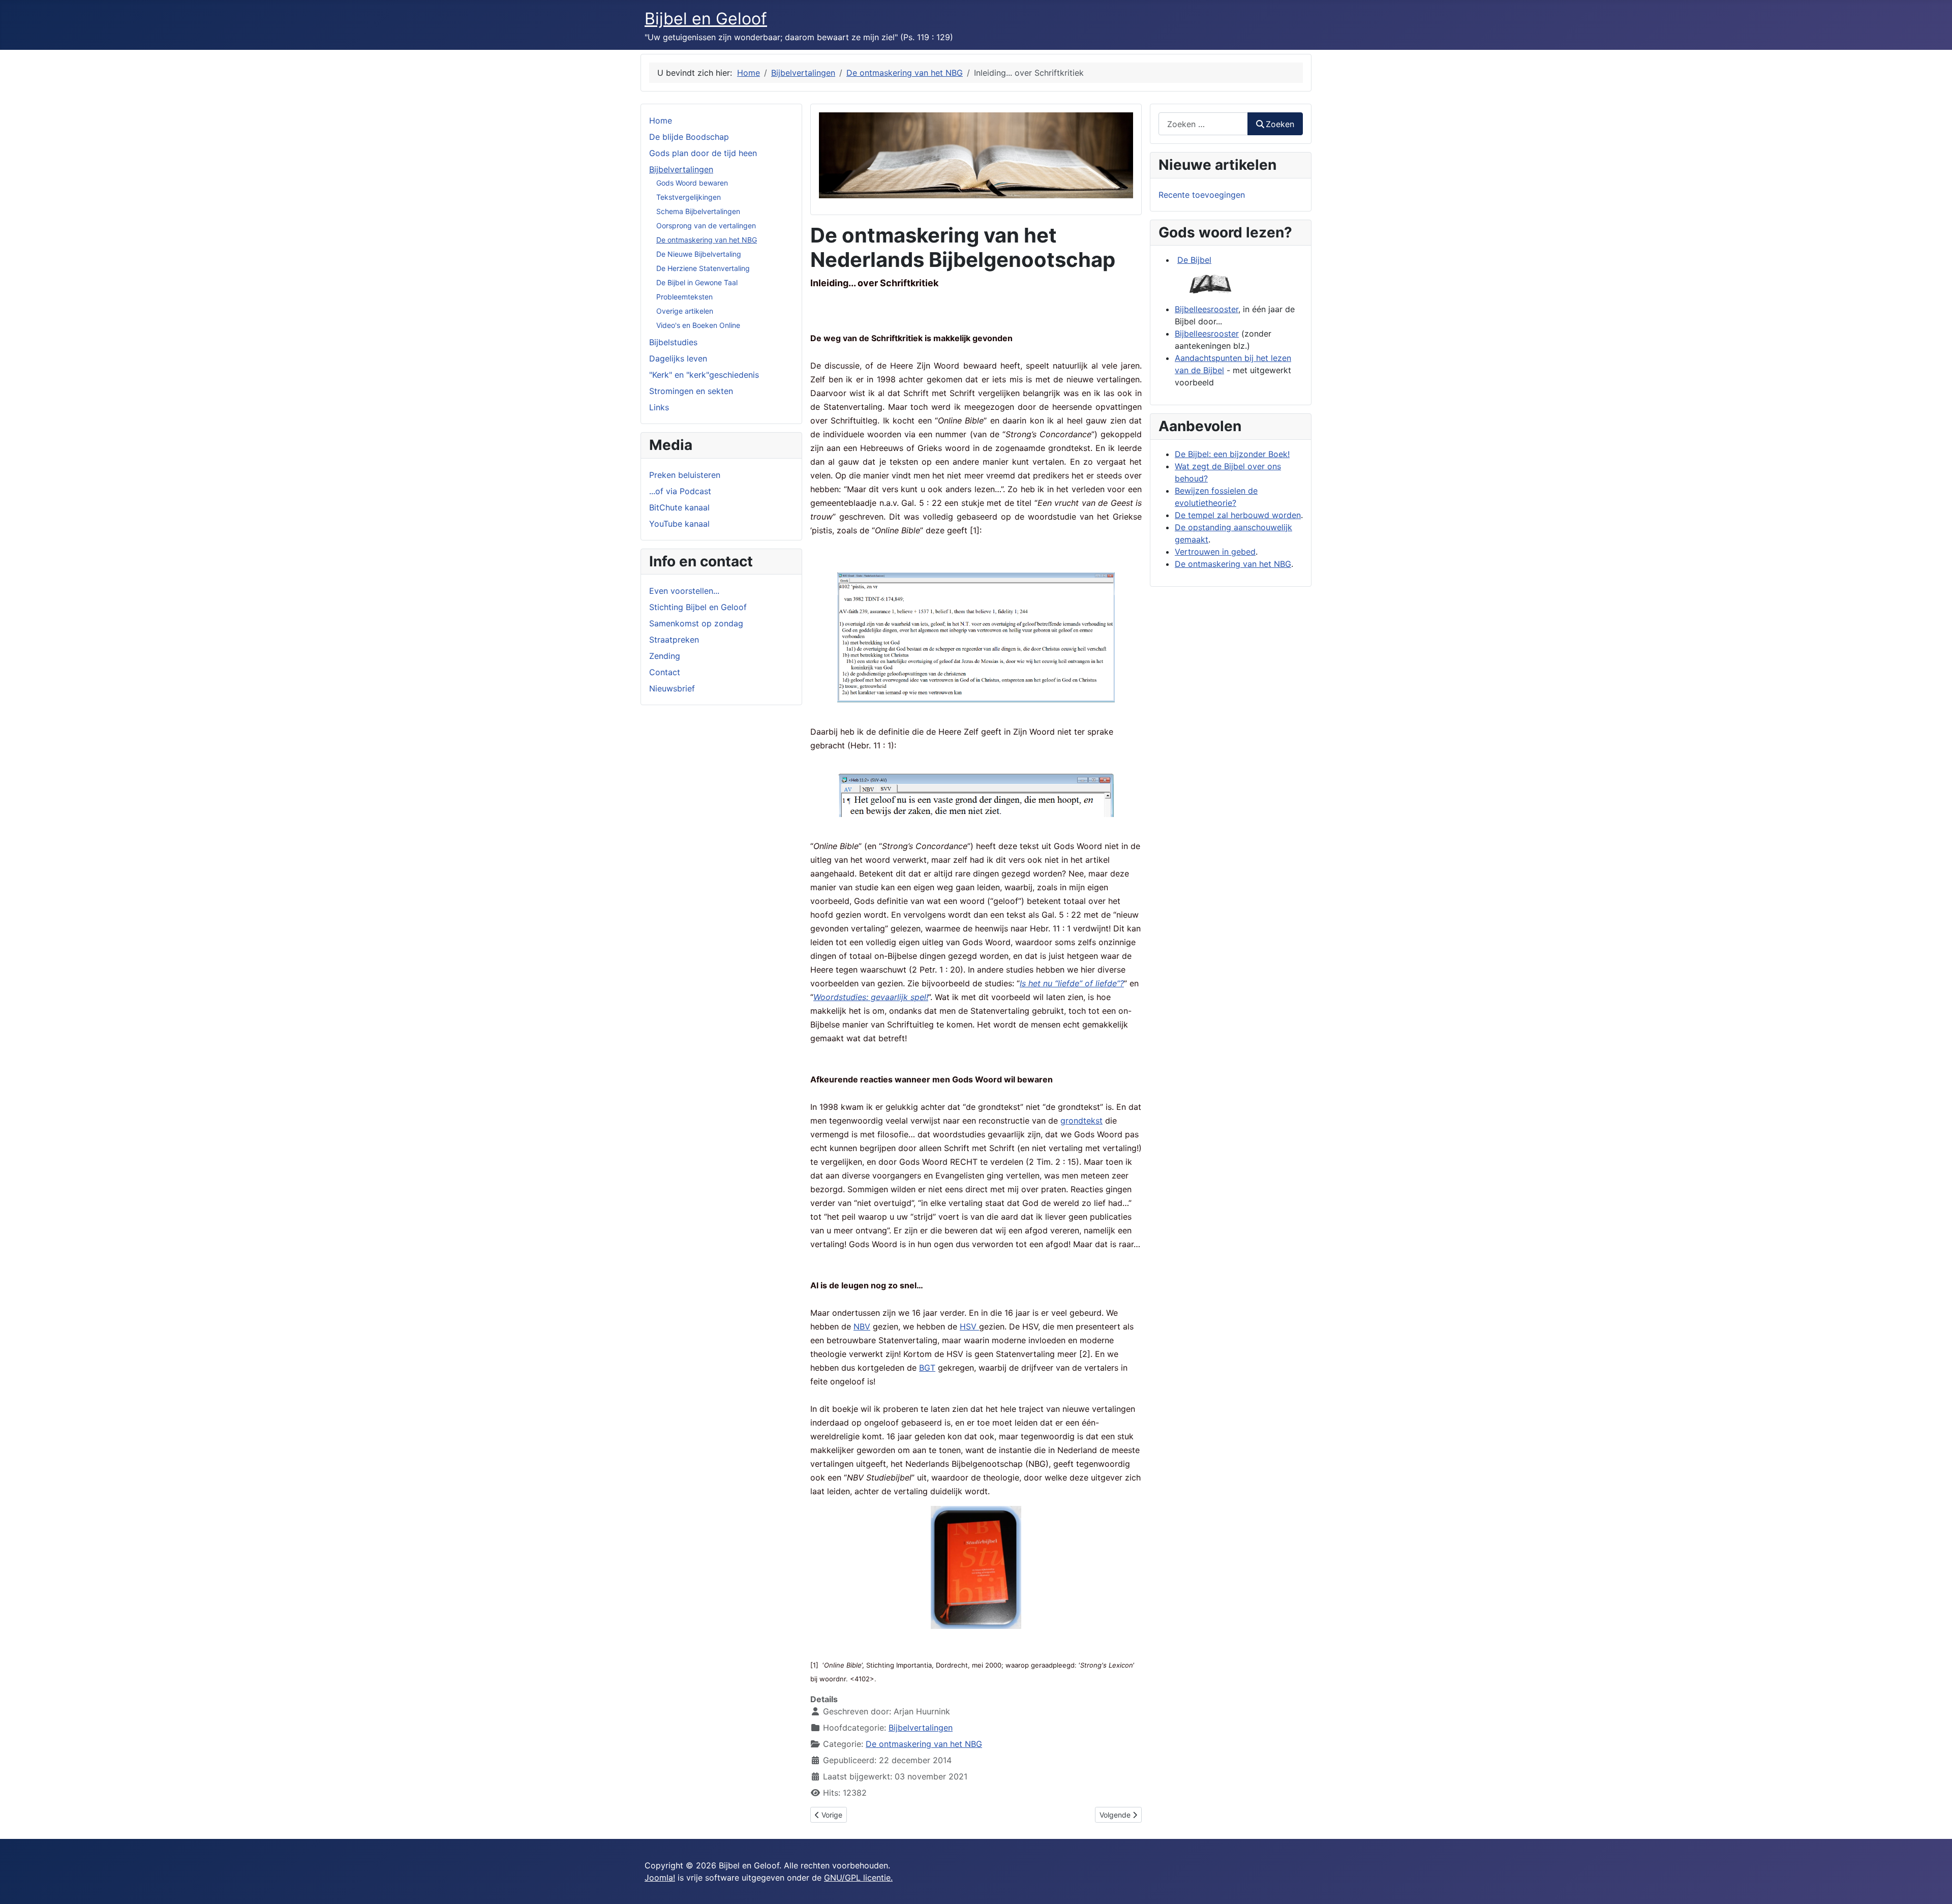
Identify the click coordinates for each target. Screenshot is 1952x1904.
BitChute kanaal (679, 507)
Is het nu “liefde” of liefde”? (1072, 983)
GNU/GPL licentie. (858, 1878)
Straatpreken (674, 640)
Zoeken (1280, 124)
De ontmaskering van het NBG (707, 240)
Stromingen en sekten (691, 391)
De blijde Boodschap (689, 137)
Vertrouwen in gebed (1215, 552)
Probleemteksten (684, 297)
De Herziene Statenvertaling (703, 268)
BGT (927, 1368)
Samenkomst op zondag (696, 623)
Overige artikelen (685, 311)
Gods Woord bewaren (692, 183)
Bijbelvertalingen (681, 169)
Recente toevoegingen (1202, 195)
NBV (862, 1326)
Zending (665, 656)
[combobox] (1203, 124)
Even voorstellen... (684, 591)
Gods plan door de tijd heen (703, 153)
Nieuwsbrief (672, 688)
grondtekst (1081, 1121)
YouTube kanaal (679, 524)
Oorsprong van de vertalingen (706, 225)
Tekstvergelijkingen (689, 197)
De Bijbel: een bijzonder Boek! (1232, 454)
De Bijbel (1194, 260)
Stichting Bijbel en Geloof (698, 607)
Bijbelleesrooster (1207, 309)
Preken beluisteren (685, 475)
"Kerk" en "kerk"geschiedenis (704, 375)
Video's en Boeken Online (698, 325)
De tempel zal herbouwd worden (1238, 515)
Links (659, 407)
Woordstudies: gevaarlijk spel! (871, 997)
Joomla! (660, 1878)
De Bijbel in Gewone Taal (697, 282)
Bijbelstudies (673, 342)
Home (661, 120)
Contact (665, 672)
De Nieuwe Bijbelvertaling (699, 254)
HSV (969, 1326)
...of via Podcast (680, 491)
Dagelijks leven (678, 358)
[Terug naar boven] (1934, 1885)
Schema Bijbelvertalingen (698, 211)
